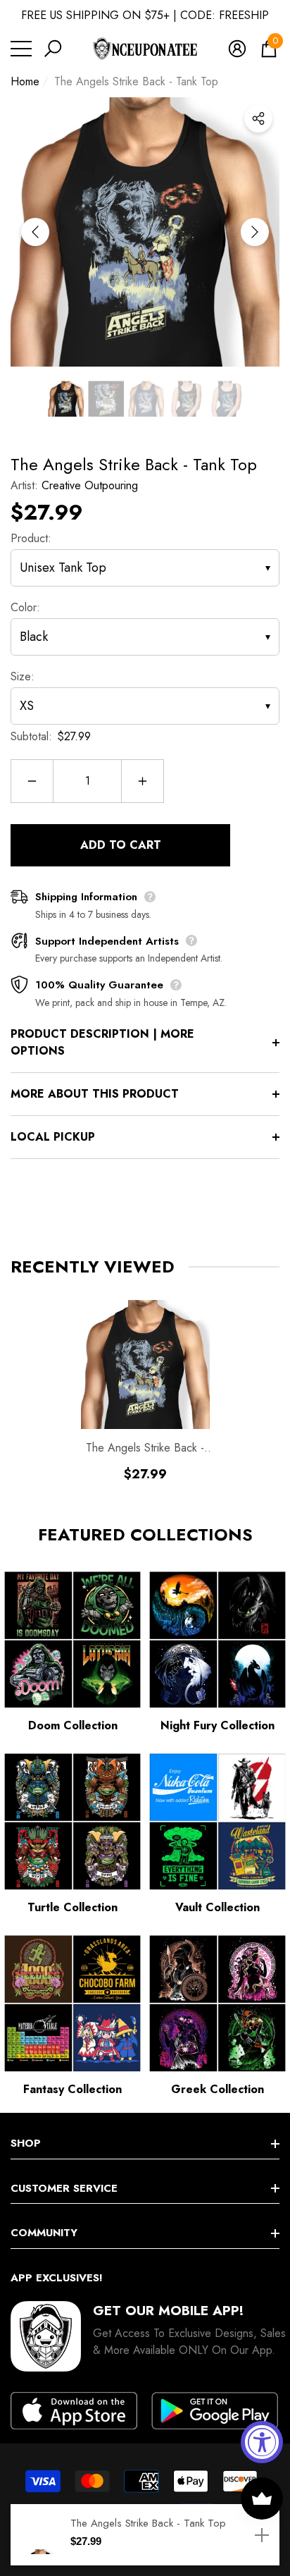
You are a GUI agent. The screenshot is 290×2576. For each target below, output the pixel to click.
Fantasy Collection (72, 2089)
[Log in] (237, 49)
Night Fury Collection (217, 1725)
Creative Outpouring (90, 485)
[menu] (21, 49)
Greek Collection (217, 2089)
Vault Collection (217, 1907)
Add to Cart (121, 845)
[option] (145, 232)
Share (258, 118)
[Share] (258, 118)
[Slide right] (255, 232)
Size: (23, 676)
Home (25, 81)
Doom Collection (73, 1725)
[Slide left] (35, 232)
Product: (31, 538)
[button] (53, 49)
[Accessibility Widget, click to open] (262, 2442)
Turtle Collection (72, 1907)
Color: (25, 607)
